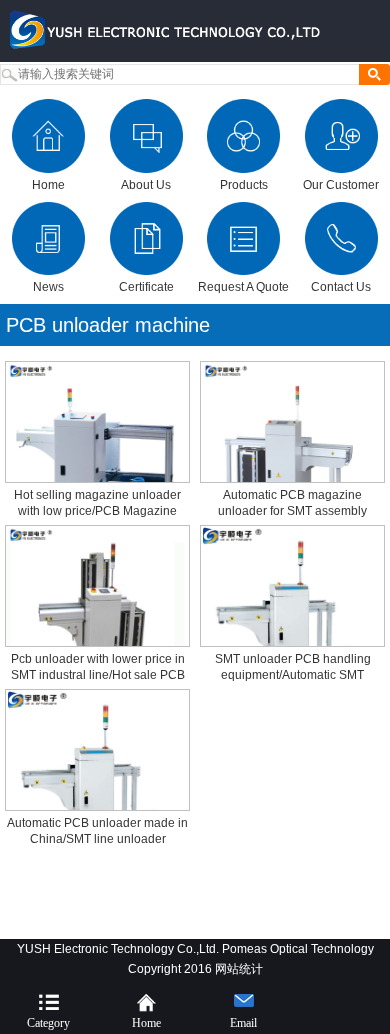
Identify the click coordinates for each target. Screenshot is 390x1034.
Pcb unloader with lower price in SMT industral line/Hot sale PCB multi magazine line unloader (98, 675)
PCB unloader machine (108, 325)
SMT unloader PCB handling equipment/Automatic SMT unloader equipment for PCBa (293, 675)
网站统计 (239, 969)
